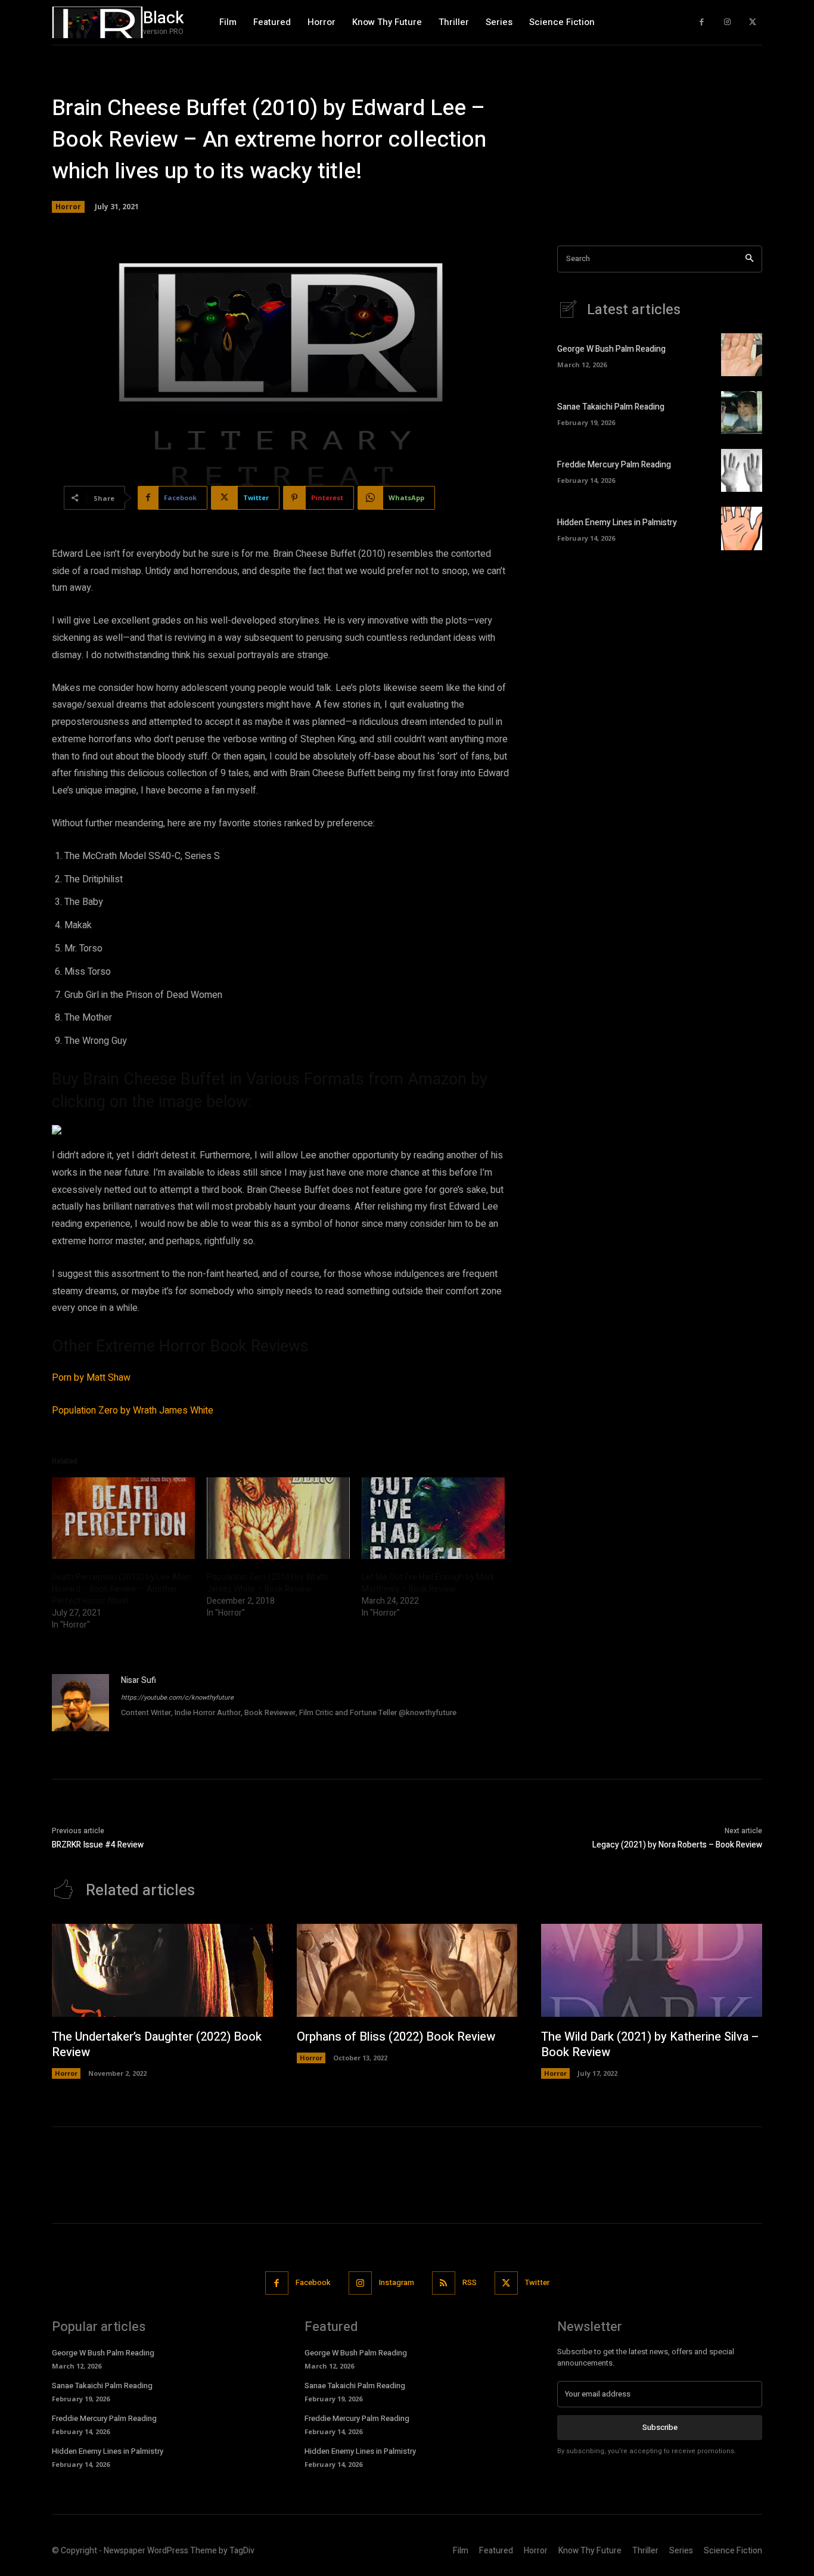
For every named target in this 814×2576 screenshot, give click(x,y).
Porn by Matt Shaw (91, 1378)
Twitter (537, 2282)
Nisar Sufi (139, 1680)
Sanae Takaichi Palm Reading (611, 407)
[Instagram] (727, 22)
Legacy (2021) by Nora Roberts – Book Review (677, 1845)
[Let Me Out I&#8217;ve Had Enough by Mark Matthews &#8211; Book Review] (433, 1518)
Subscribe (660, 2427)
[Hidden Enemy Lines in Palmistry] (742, 528)
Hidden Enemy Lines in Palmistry (617, 523)
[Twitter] (752, 22)
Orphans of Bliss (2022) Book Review (396, 2037)
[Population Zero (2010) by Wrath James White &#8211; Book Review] (278, 1518)
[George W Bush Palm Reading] (742, 355)
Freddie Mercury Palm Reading (614, 465)
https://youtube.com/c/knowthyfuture (177, 1698)
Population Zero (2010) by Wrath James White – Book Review (267, 1583)
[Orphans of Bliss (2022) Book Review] (407, 1970)
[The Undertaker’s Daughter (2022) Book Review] (162, 1970)
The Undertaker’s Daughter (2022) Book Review (157, 2045)
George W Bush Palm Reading (611, 349)
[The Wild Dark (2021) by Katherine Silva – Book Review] (652, 1970)
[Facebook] (702, 22)
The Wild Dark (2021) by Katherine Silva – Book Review (650, 2045)
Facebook (313, 2282)
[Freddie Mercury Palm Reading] (742, 470)
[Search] (749, 259)
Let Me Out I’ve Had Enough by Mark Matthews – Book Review (428, 1583)
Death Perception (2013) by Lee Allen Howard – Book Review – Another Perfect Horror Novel (121, 1589)
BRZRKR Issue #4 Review (98, 1845)
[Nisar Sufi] (80, 1703)
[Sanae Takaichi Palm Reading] (742, 413)
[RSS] (444, 2283)
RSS (470, 2282)
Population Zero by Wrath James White (133, 1411)
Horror (68, 207)
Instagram (397, 2282)
